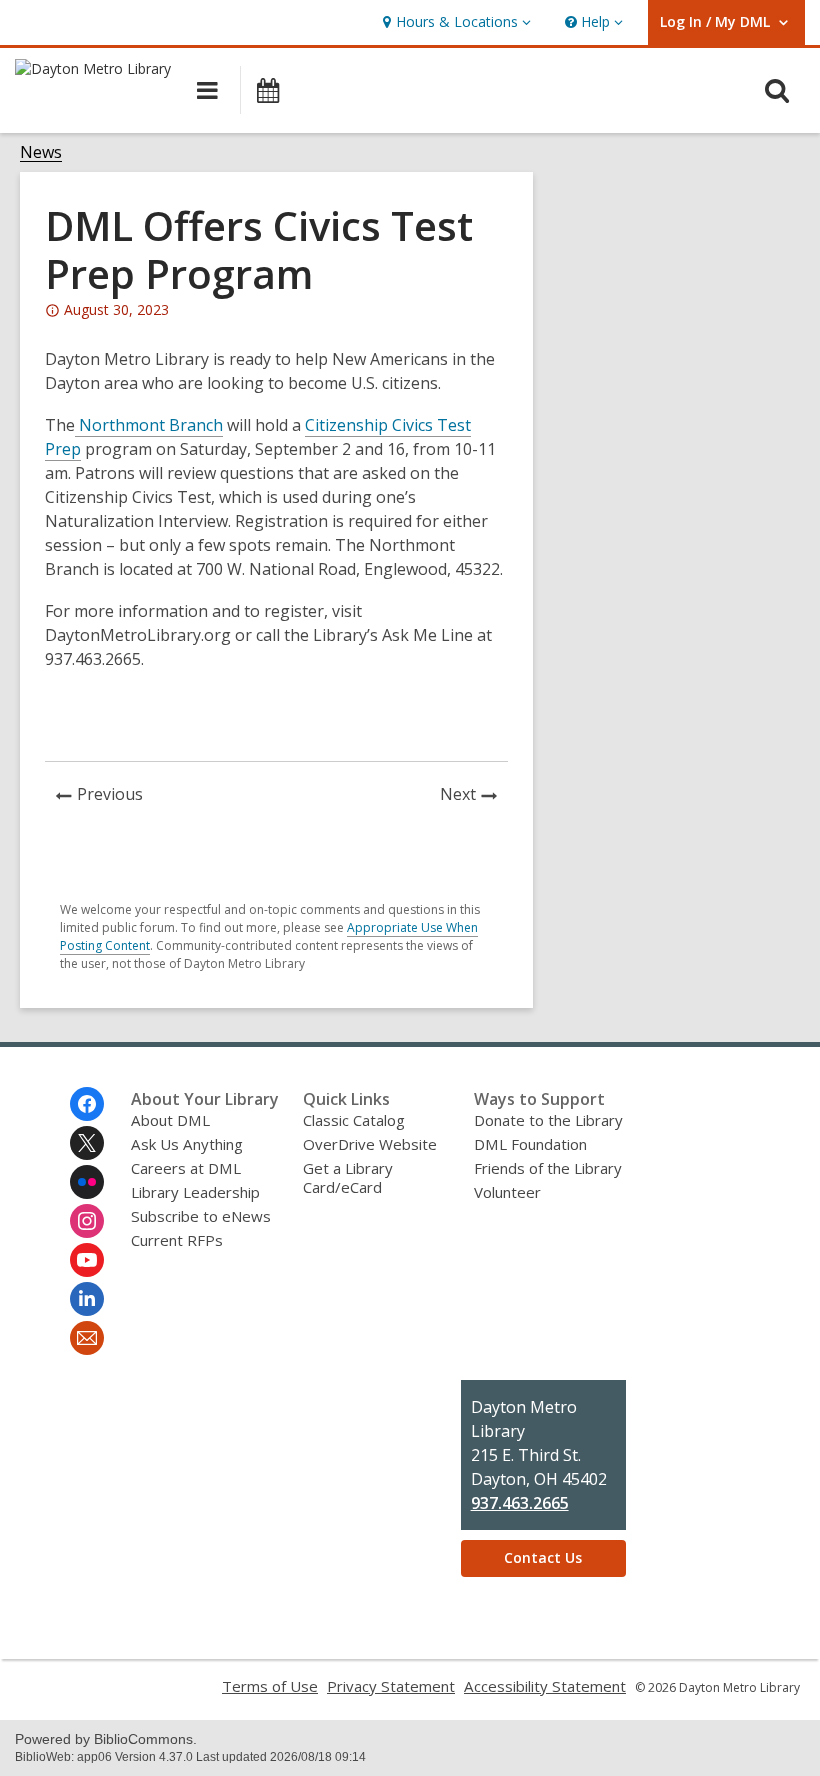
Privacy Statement (391, 1686)
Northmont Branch (149, 425)
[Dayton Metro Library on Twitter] (87, 1143)
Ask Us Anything (187, 1144)
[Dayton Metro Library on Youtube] (87, 1260)
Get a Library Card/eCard (348, 1177)
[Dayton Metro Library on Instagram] (87, 1221)
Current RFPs (177, 1240)
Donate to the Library (548, 1120)
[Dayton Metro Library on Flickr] (87, 1182)
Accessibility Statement (545, 1686)
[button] (454, 22)
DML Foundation (530, 1144)
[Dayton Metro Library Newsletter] (87, 1338)
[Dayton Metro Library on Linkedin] (87, 1299)
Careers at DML (186, 1168)
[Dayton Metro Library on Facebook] (87, 1104)
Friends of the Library (548, 1168)
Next (474, 796)
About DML (170, 1120)
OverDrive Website (370, 1144)
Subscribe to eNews (201, 1216)
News (41, 152)
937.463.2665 (520, 1503)
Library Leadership (195, 1192)
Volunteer (507, 1192)
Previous (115, 796)
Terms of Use (270, 1686)
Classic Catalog (354, 1120)
